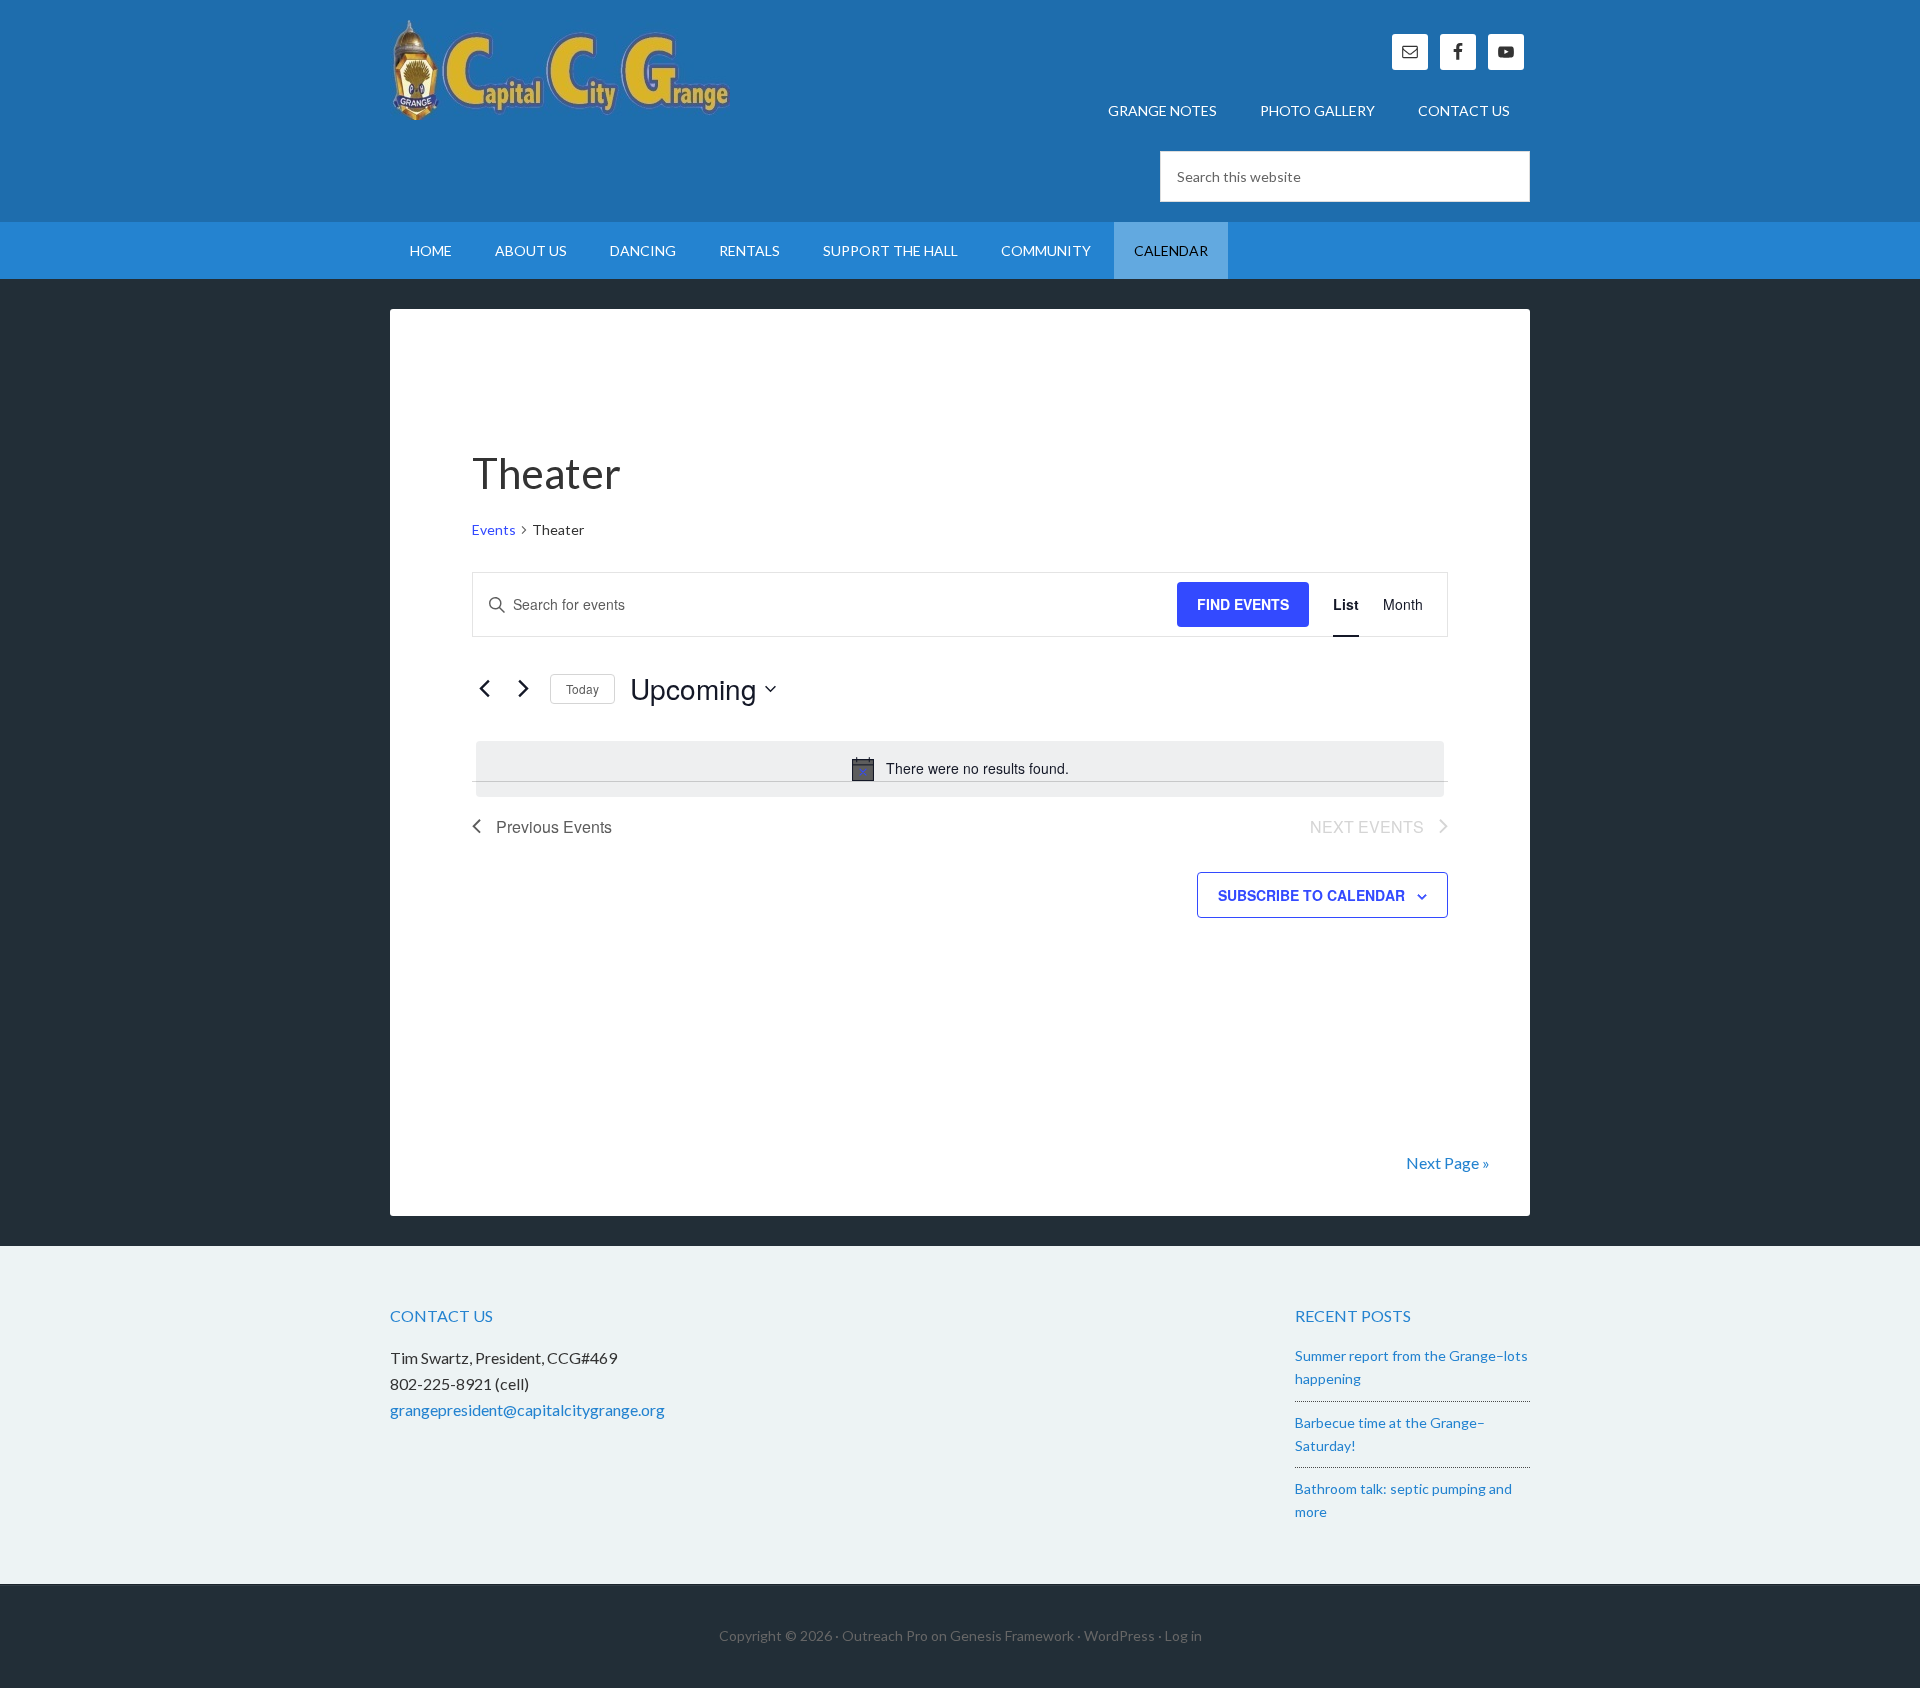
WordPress (1119, 1635)
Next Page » (1448, 1162)
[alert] (960, 769)
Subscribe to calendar (1311, 895)
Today (582, 688)
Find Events (1243, 604)
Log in (1183, 1635)
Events (494, 529)
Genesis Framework (1012, 1635)
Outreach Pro (885, 1635)
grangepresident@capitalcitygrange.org (527, 1409)
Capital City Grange (560, 70)
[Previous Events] (484, 689)
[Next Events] (523, 689)
